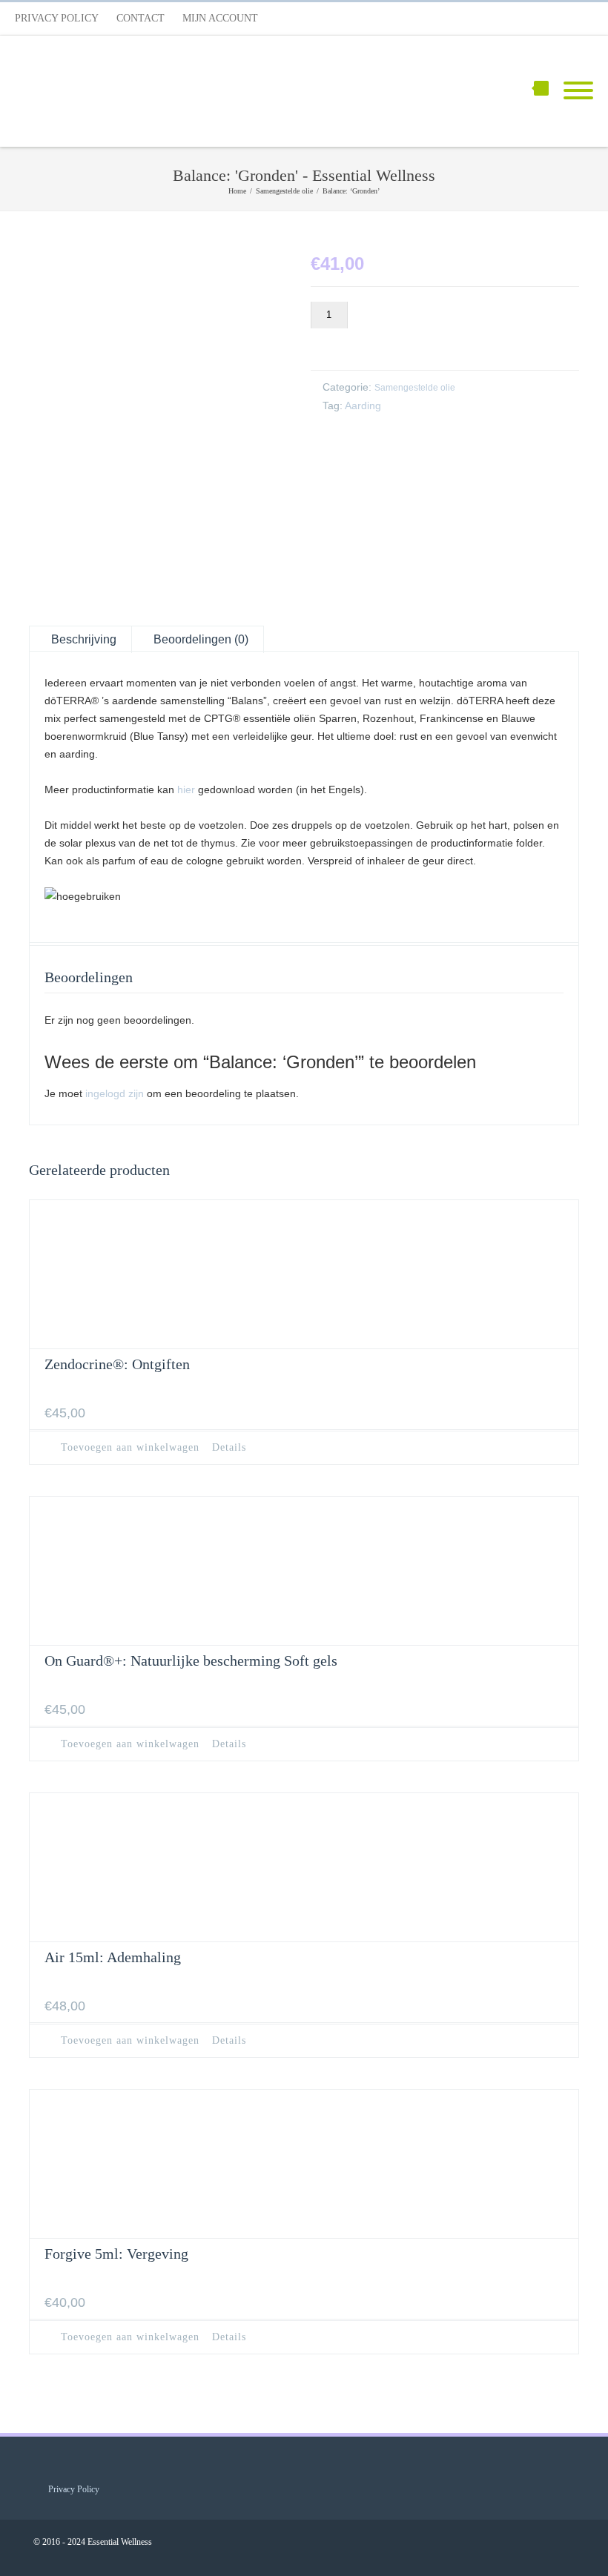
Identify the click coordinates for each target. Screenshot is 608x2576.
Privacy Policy (57, 18)
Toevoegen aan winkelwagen (421, 342)
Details (229, 1448)
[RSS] (578, 19)
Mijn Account (220, 18)
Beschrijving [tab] (84, 639)
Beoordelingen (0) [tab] (201, 639)
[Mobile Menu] (578, 91)
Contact (141, 18)
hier (186, 789)
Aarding (363, 405)
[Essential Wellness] (126, 91)
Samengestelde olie (415, 388)
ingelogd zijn (115, 1093)
